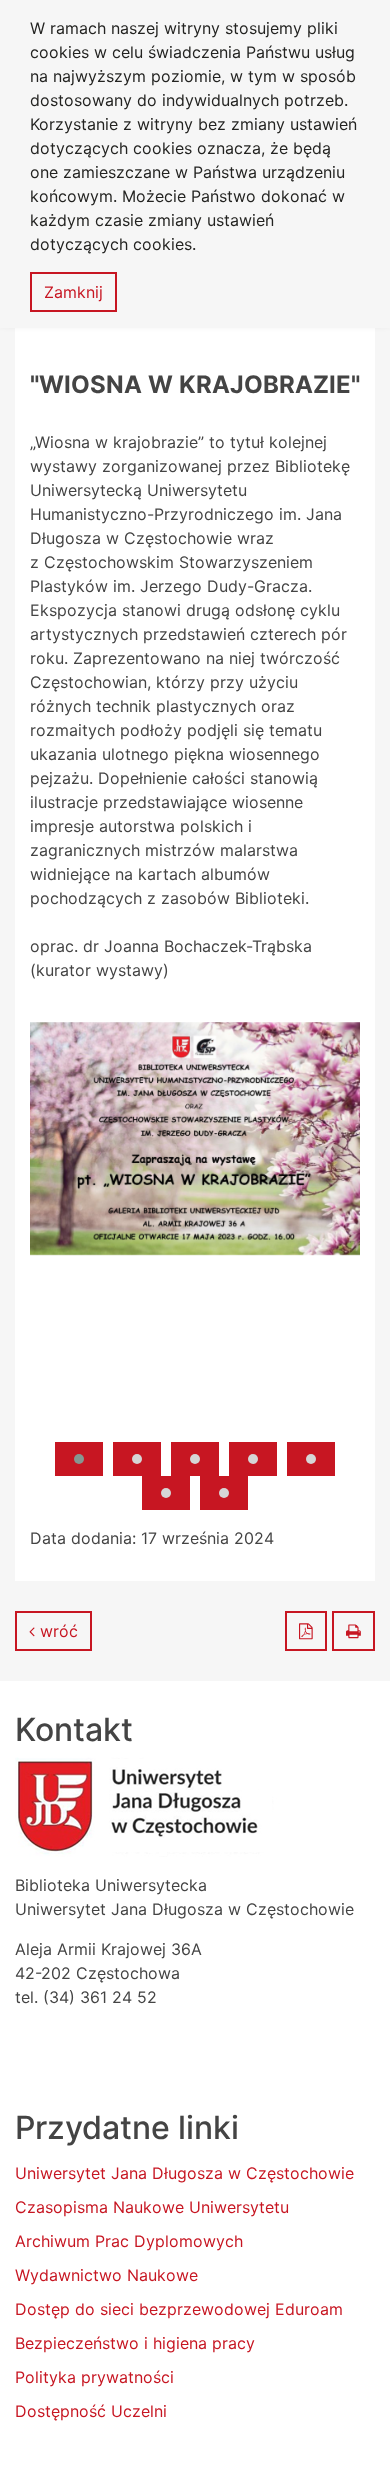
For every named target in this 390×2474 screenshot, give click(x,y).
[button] (79, 1459)
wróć (56, 1631)
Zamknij (73, 292)
